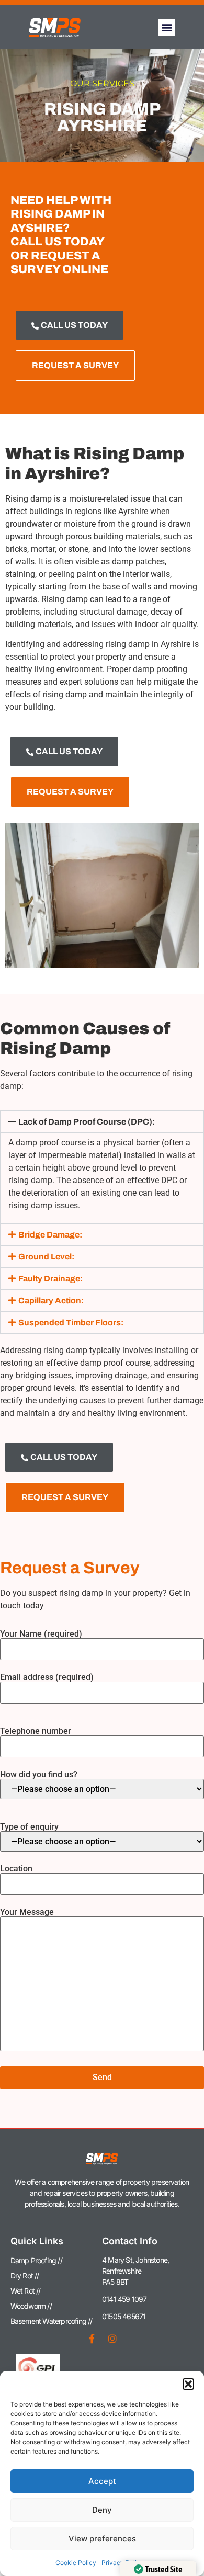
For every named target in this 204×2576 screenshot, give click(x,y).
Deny (102, 2510)
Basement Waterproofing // (52, 2321)
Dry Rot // (25, 2276)
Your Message (27, 1913)
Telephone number (36, 1732)
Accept (102, 2481)
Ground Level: (46, 1257)
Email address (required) (47, 1678)
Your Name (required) (41, 1634)
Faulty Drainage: (50, 1279)
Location (16, 1869)
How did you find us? (39, 1775)
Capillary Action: (51, 1301)
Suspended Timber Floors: (71, 1323)
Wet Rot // (26, 2291)
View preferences (102, 2539)
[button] (188, 2384)
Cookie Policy (76, 2563)
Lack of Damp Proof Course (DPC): (87, 1122)
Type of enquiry (29, 1827)
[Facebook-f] (92, 2339)
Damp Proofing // (36, 2260)
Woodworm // (31, 2306)
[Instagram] (112, 2339)
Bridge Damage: (50, 1235)
